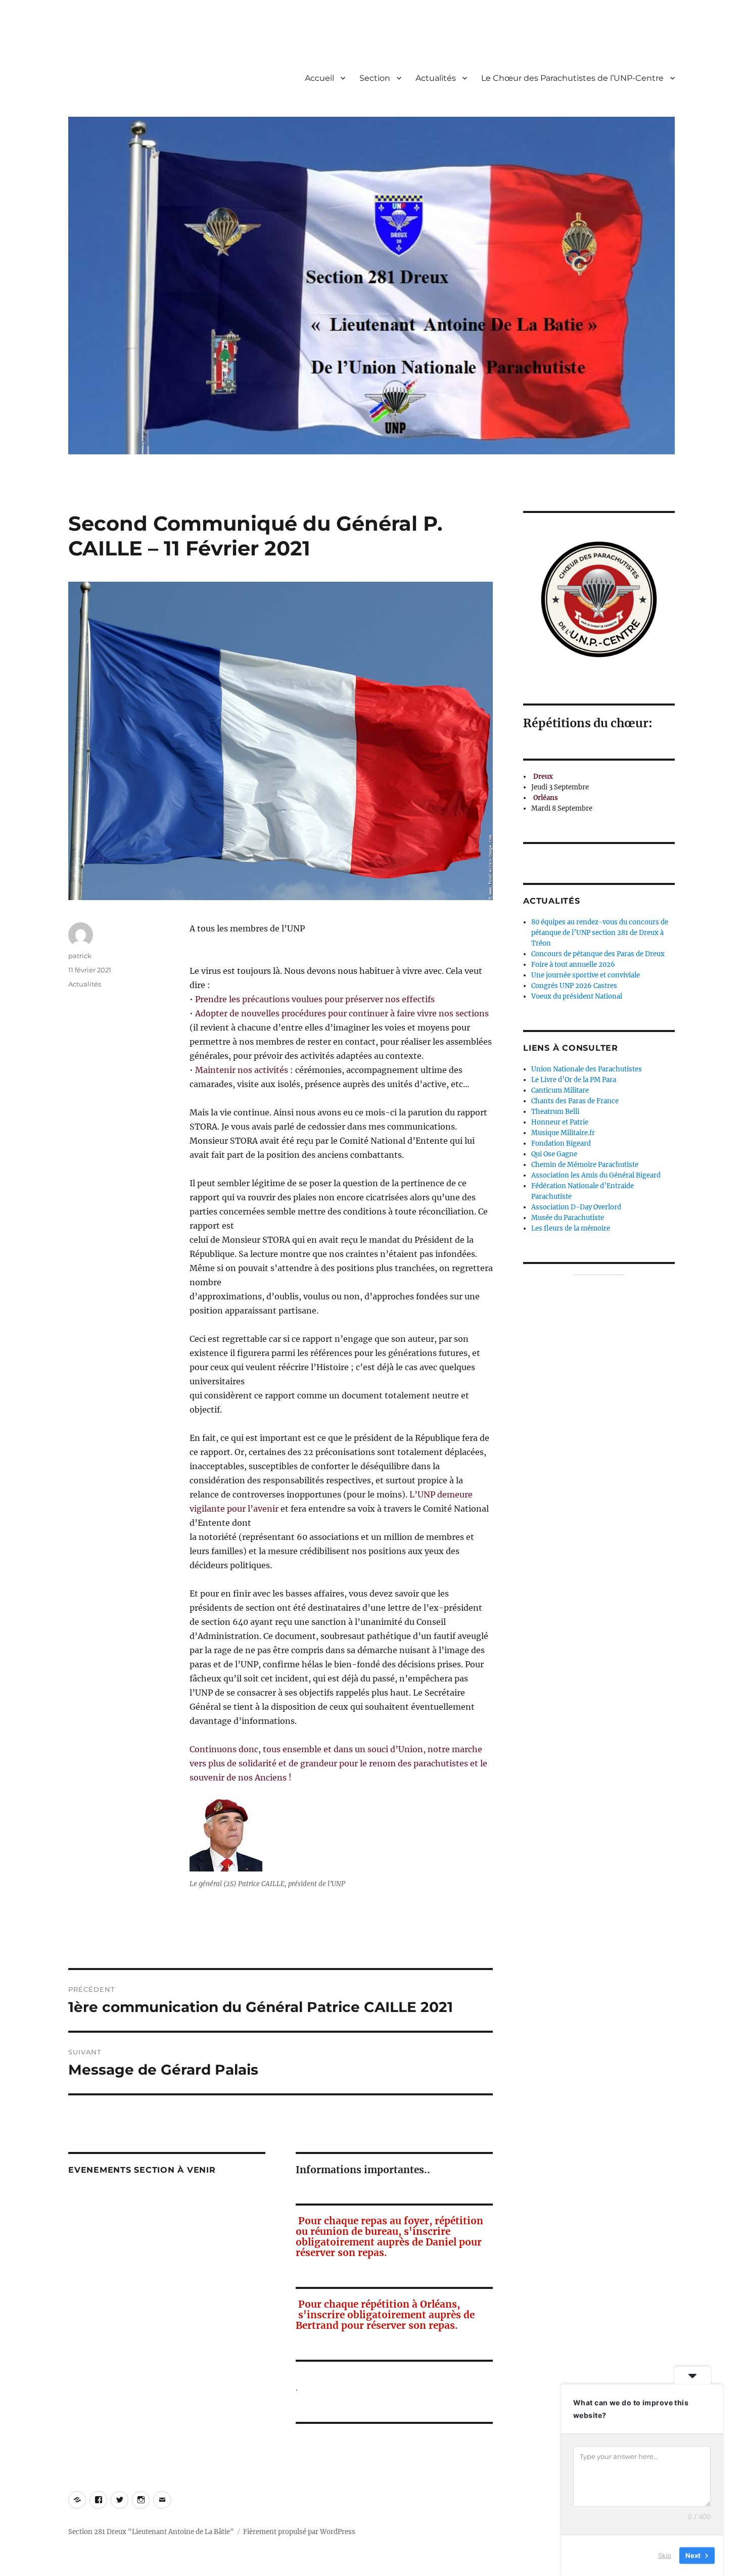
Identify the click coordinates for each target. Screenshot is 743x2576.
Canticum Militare (560, 1090)
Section (375, 78)
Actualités (436, 78)
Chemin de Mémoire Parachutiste (585, 1165)
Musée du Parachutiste (568, 1218)
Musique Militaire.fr (563, 1133)
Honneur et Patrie (560, 1122)
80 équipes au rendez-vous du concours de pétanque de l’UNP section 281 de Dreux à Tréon (600, 933)
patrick (80, 956)
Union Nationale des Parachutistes (587, 1069)
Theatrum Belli (555, 1112)
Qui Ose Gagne (554, 1154)
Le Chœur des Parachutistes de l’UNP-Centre (572, 78)
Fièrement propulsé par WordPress (299, 2532)
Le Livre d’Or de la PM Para (574, 1080)
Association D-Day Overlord (576, 1207)
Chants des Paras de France (575, 1101)
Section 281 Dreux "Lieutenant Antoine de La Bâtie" (151, 2532)
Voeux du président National (577, 996)
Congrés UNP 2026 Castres (574, 986)
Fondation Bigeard (561, 1143)
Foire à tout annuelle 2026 (573, 965)
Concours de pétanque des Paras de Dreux (598, 954)
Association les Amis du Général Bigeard (596, 1175)
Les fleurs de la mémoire (571, 1228)
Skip (665, 2555)
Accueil (319, 78)
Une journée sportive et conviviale (586, 975)
